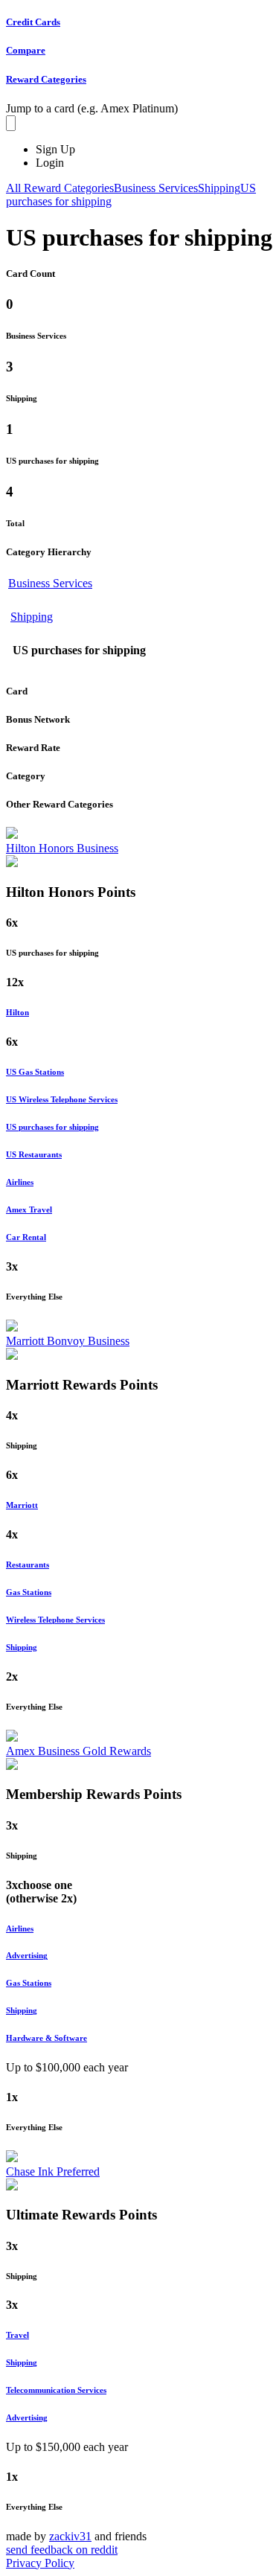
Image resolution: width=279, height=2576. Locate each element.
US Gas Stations (35, 1072)
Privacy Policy (40, 2563)
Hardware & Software (46, 2038)
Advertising (27, 1955)
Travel (17, 2335)
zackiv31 (70, 2536)
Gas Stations (29, 1592)
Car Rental (26, 1237)
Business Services (50, 583)
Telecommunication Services (56, 2390)
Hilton (17, 1012)
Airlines (20, 1182)
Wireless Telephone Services (55, 1620)
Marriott (22, 1505)
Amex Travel (29, 1209)
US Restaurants (34, 1154)
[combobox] (11, 123)
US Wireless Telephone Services (62, 1099)
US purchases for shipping (52, 1127)
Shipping (32, 617)
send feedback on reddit (62, 2550)
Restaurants (28, 1565)
